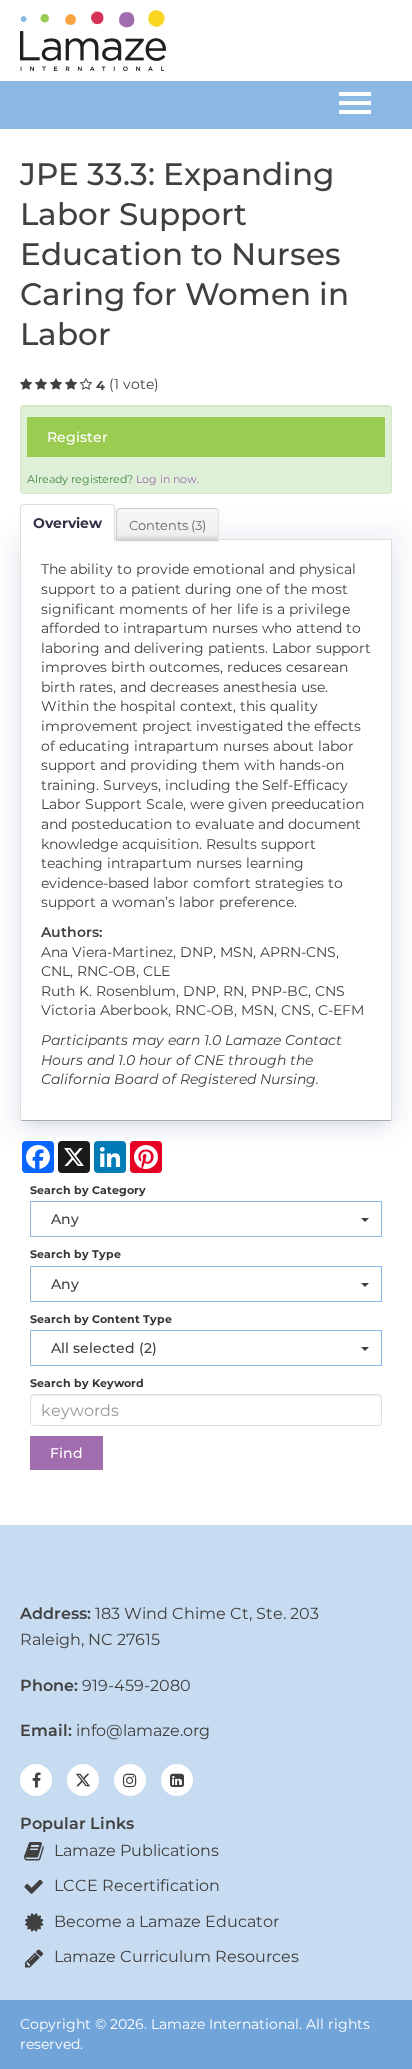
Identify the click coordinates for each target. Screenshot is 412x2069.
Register (77, 437)
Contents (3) (167, 525)
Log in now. (167, 479)
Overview (67, 523)
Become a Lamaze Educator (164, 1921)
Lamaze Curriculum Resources (174, 1956)
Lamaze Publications (134, 1850)
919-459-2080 (136, 1685)
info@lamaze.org (143, 1730)
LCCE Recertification (135, 1885)
